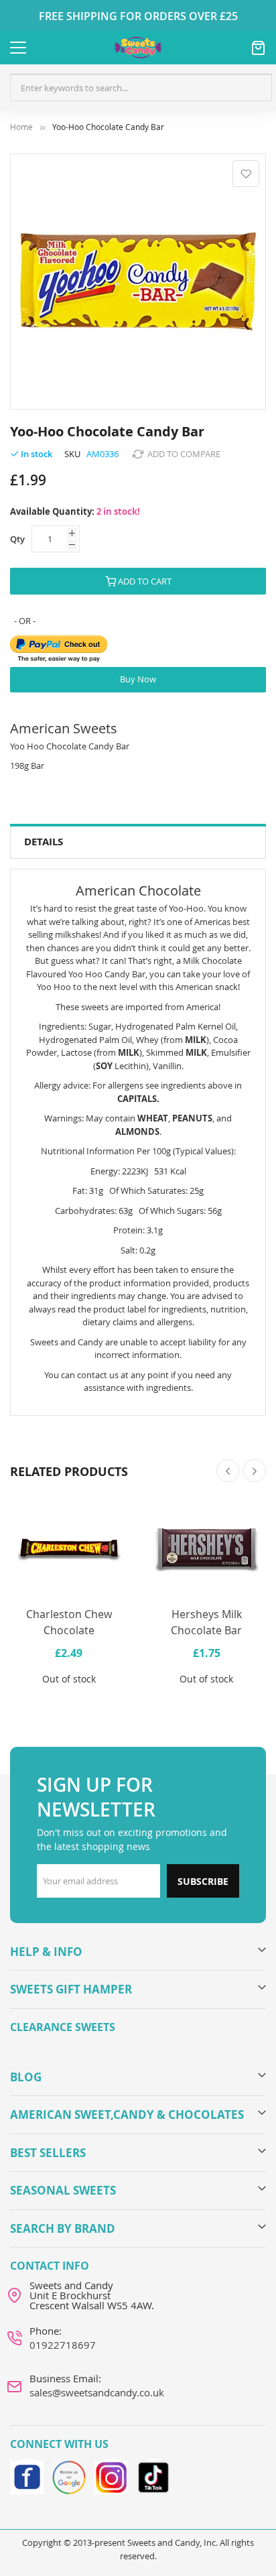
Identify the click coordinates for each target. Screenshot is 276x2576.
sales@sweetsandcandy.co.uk (97, 2392)
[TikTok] (153, 2475)
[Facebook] (27, 2475)
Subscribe (203, 1881)
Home (21, 127)
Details (44, 842)
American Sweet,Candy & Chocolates (127, 2114)
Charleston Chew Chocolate (69, 1622)
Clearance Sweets (63, 2027)
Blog (26, 2077)
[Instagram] (111, 2475)
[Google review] (69, 2475)
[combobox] (141, 88)
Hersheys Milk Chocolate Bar (206, 1622)
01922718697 (63, 2345)
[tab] (138, 842)
